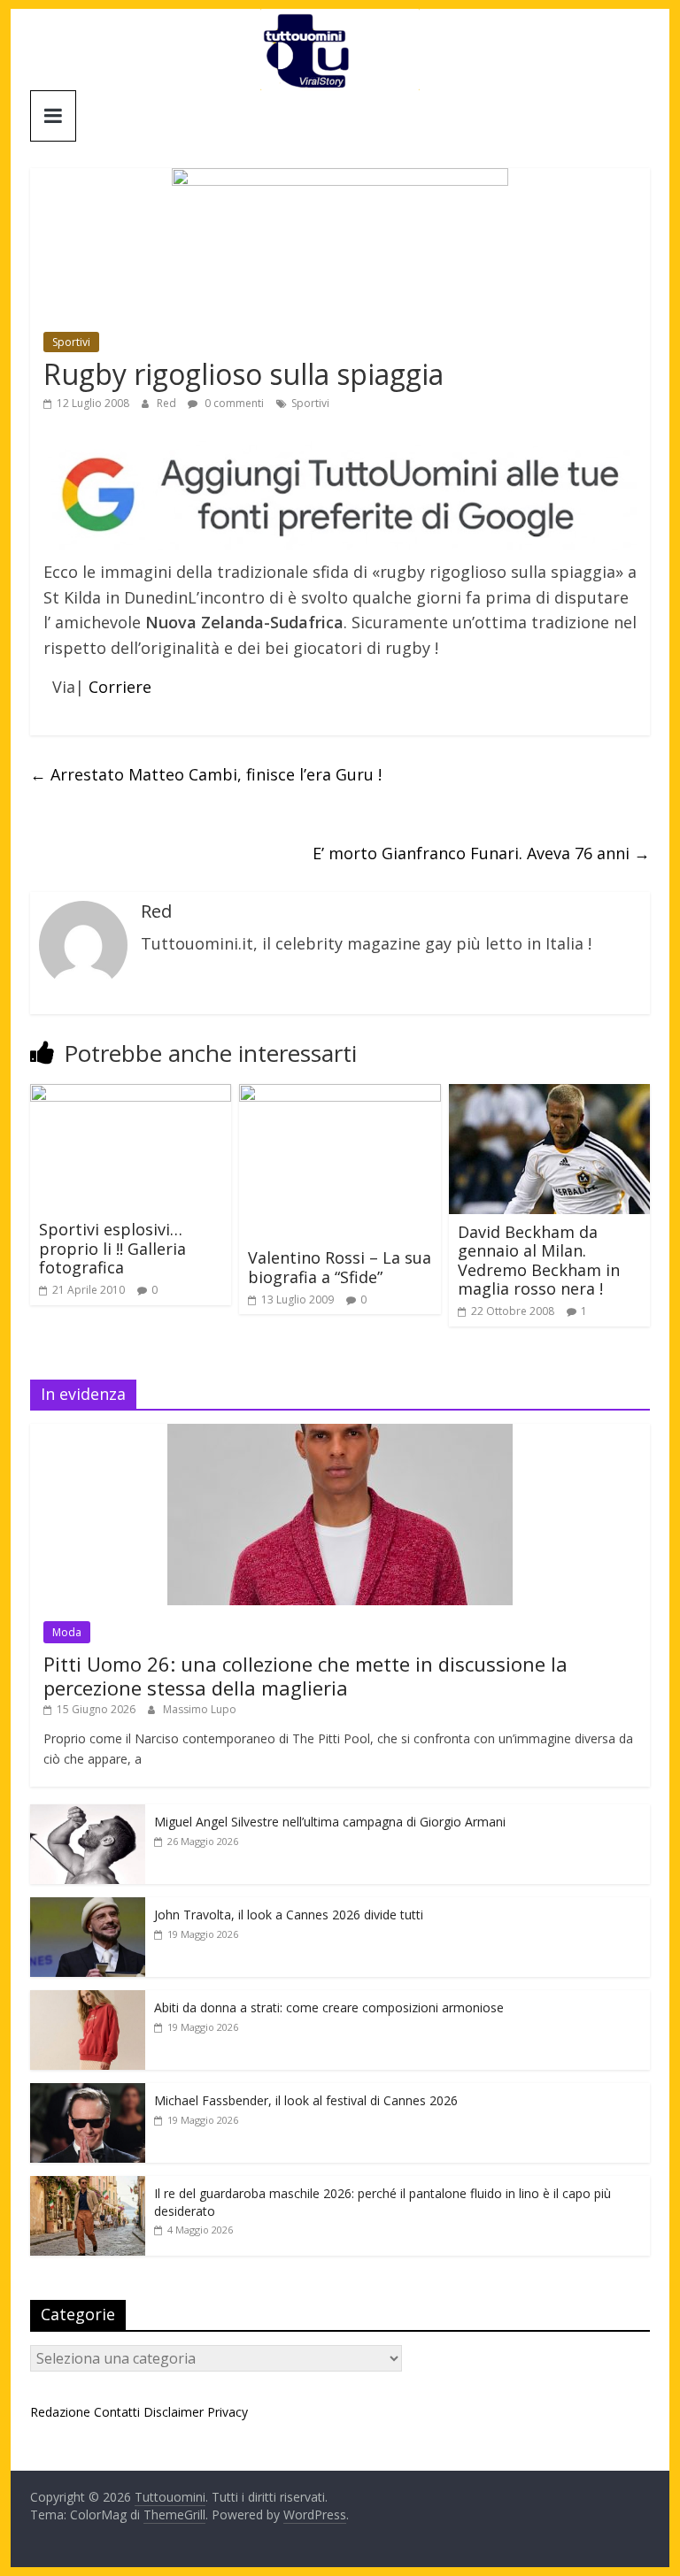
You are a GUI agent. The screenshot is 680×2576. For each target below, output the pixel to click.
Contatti (117, 2412)
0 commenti (233, 403)
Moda (67, 1632)
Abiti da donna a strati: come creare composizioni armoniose (329, 2007)
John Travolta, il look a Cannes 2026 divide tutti (289, 1915)
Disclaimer (174, 2412)
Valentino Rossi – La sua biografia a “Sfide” (340, 1267)
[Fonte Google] (340, 496)
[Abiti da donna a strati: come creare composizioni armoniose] (88, 1999)
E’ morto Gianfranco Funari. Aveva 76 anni (481, 853)
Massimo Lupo (200, 1709)
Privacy (228, 2412)
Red (168, 403)
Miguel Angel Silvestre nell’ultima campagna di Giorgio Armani (330, 1822)
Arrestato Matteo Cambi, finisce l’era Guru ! (206, 774)
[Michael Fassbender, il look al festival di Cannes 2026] (88, 2092)
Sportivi (71, 342)
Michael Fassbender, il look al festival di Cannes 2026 (306, 2100)
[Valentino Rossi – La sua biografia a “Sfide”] (340, 1095)
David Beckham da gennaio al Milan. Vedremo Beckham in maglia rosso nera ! (539, 1261)
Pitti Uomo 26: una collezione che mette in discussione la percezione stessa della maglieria (305, 1675)
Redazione (60, 2412)
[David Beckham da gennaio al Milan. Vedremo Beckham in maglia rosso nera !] (550, 1095)
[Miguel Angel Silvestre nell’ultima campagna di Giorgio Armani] (88, 1814)
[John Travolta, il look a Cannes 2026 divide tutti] (88, 1907)
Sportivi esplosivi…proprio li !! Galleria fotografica (112, 1248)
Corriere (120, 687)
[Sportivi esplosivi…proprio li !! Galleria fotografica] (131, 1095)
